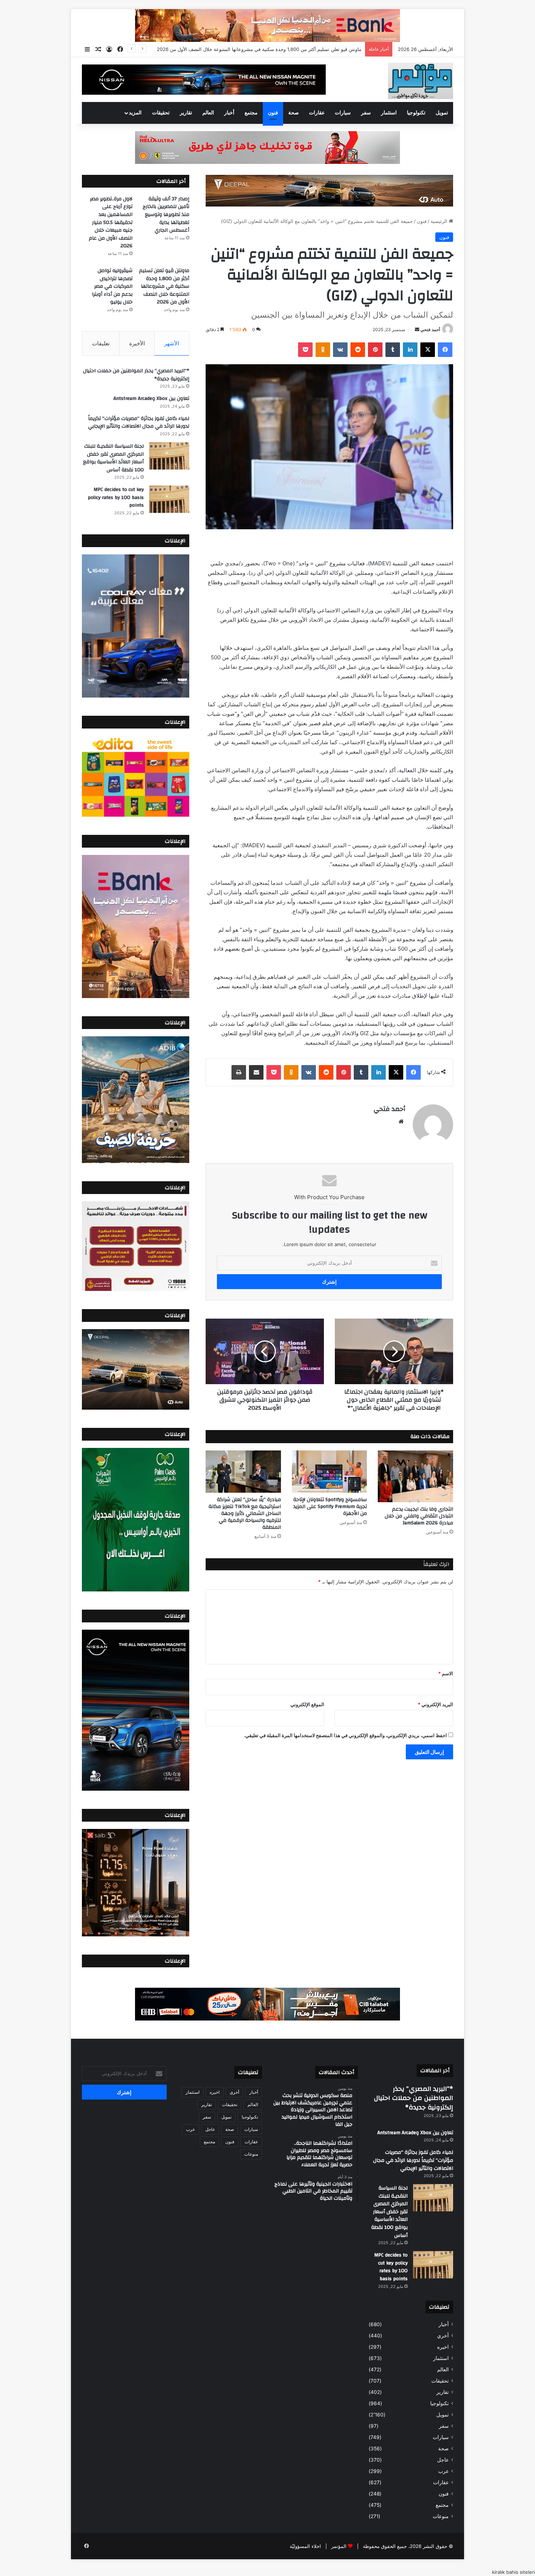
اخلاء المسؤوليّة (305, 2546)
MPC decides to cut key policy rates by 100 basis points (116, 497)
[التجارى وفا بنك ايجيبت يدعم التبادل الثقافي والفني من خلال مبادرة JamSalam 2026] (415, 1476)
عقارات (317, 113)
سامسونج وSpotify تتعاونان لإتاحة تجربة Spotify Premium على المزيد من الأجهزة (330, 1507)
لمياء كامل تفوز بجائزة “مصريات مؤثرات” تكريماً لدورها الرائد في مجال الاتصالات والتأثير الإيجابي (139, 423)
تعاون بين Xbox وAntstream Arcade (151, 398)
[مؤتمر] (421, 81)
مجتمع (251, 113)
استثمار (389, 113)
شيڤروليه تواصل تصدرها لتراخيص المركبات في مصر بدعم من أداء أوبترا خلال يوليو (278, 49)
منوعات (441, 2516)
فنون (273, 113)
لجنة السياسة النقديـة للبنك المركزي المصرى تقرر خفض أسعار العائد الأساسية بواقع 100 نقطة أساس (113, 458)
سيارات (343, 113)
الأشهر (172, 343)
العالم (208, 113)
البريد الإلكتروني (435, 1704)
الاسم (446, 1673)
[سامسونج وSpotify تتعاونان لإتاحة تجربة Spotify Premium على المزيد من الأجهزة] (330, 1472)
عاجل (443, 2460)
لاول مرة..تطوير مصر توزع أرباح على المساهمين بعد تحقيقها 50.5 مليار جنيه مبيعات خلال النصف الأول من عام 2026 (111, 223)
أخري (443, 2336)
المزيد (135, 113)
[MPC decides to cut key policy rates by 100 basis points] (169, 499)
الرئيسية (440, 221)
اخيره (443, 2347)
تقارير (186, 113)
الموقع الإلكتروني (307, 1704)
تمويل (442, 113)
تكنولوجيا (416, 113)
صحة (294, 113)
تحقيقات (161, 113)
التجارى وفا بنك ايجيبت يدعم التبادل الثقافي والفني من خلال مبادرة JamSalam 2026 (419, 1516)
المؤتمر (339, 2546)
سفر (366, 113)
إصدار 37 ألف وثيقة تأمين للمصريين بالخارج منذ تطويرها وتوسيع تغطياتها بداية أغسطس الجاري (166, 215)
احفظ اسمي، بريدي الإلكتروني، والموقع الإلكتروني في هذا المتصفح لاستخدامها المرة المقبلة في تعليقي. (345, 1735)
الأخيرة (137, 343)
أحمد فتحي (430, 329)
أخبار (229, 113)
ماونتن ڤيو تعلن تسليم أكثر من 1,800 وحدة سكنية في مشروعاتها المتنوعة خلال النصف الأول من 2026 (164, 286)
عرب (443, 2471)
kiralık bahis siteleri (514, 2572)
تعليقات (101, 343)
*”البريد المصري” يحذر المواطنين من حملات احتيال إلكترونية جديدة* (136, 375)
